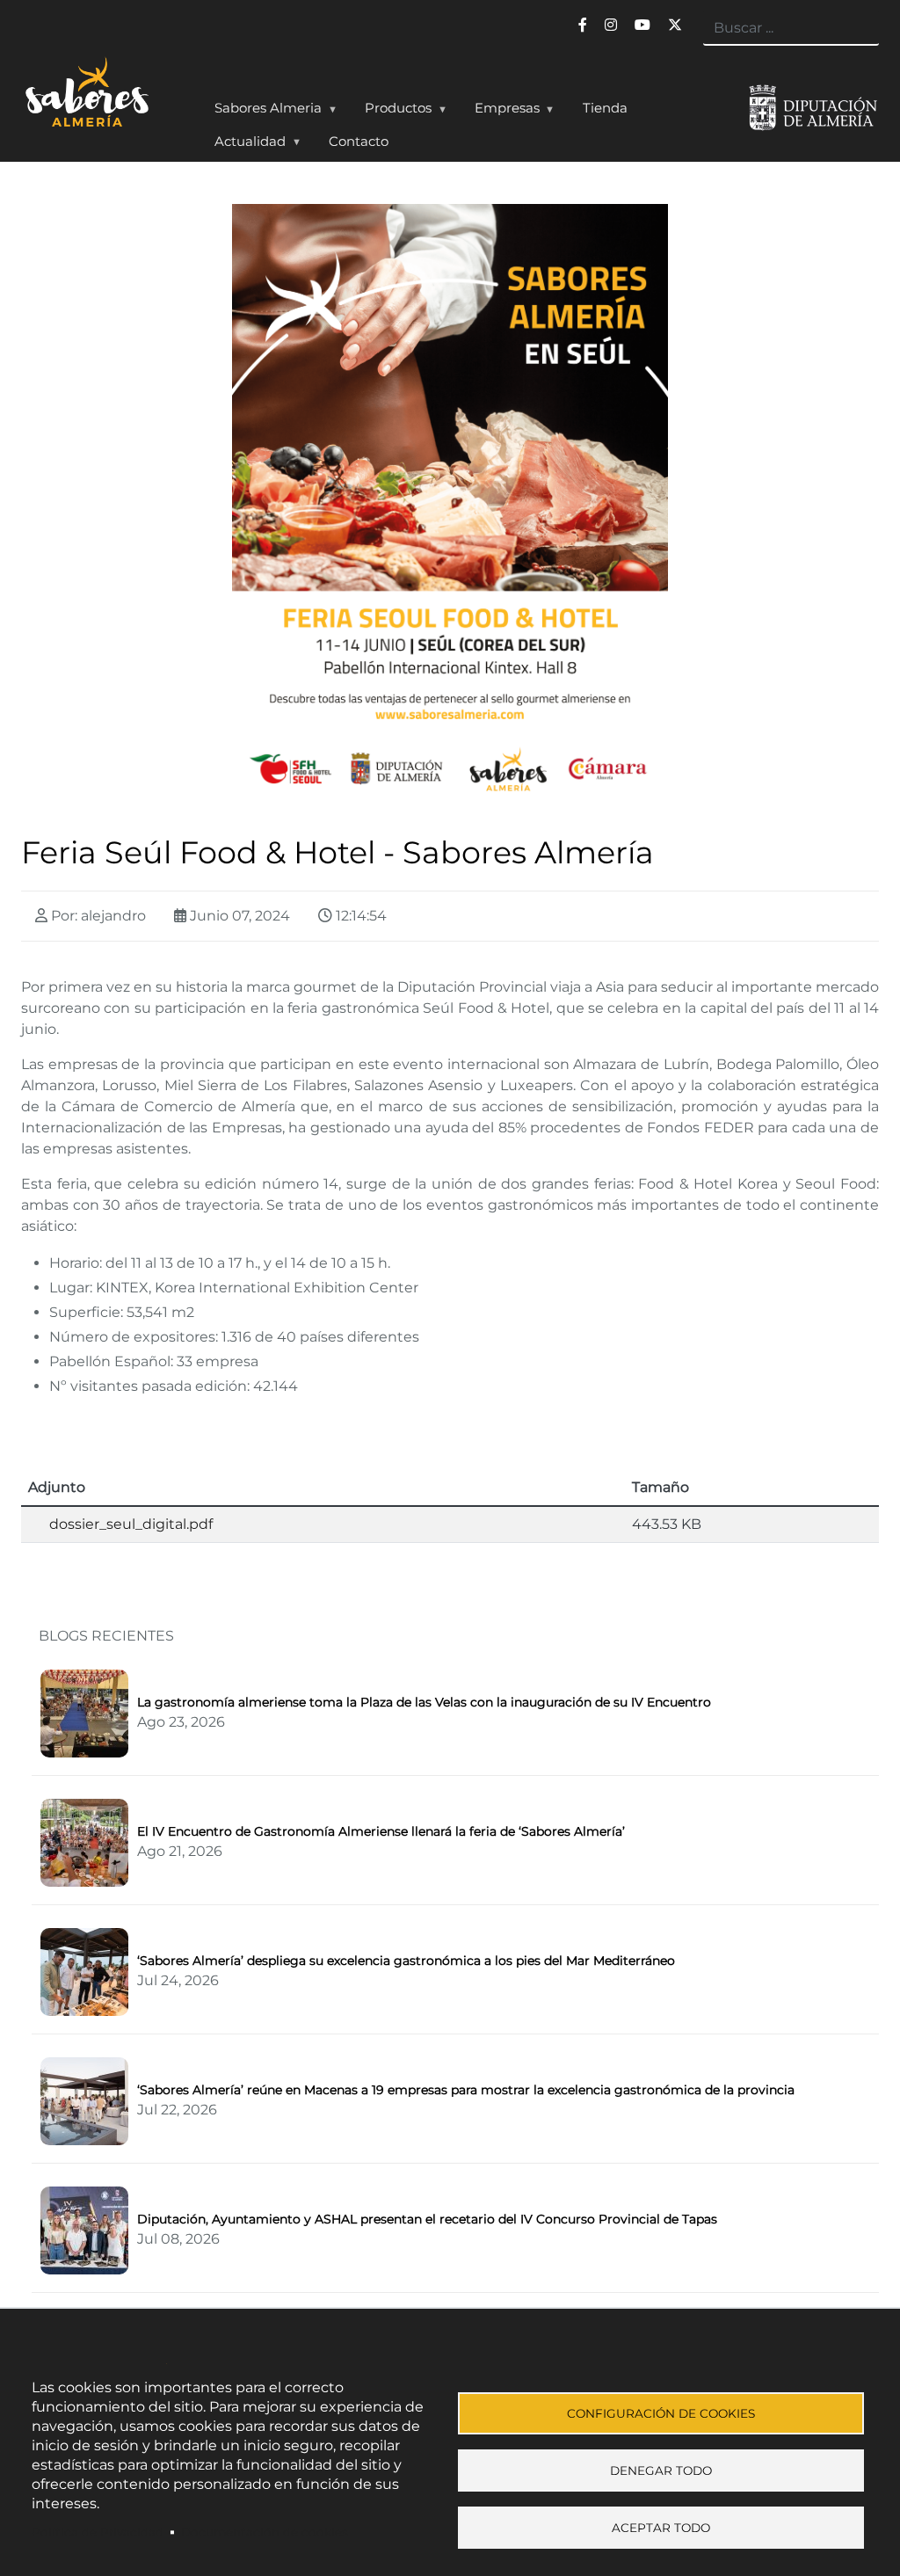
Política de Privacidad (98, 2532)
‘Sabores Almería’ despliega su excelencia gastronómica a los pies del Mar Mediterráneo (406, 1961)
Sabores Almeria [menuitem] (261, 112)
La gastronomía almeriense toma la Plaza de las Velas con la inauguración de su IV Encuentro (424, 1702)
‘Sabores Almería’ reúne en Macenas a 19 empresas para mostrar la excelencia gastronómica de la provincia (466, 2090)
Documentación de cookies (265, 2532)
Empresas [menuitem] (501, 112)
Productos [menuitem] (392, 112)
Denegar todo (661, 2470)
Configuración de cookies (661, 2413)
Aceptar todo (661, 2528)
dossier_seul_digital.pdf (131, 1524)
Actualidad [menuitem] (243, 145)
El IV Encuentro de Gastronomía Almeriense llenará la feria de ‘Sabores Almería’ (381, 1831)
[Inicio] (102, 109)
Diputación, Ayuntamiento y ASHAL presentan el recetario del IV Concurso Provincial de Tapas (427, 2219)
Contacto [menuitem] (359, 141)
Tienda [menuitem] (605, 108)
